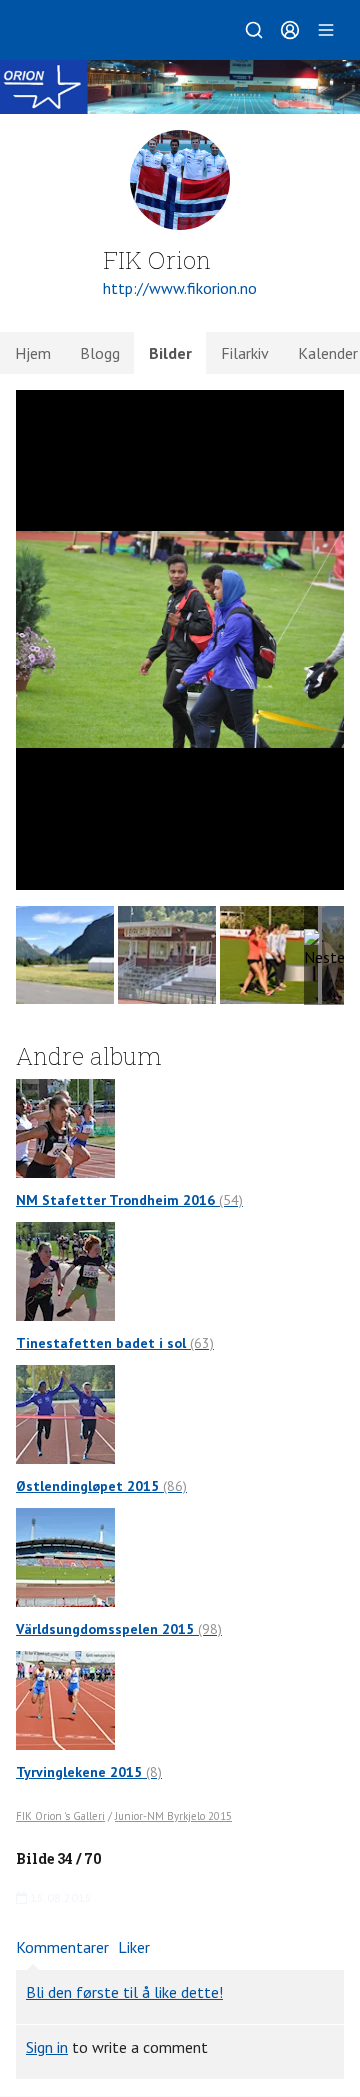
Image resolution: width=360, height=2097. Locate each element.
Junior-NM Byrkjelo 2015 (173, 1816)
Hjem (33, 353)
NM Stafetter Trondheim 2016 (129, 1200)
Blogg (100, 353)
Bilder (170, 353)
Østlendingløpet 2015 (101, 1486)
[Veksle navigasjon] (326, 30)
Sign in (47, 2047)
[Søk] (254, 30)
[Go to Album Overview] (65, 1127)
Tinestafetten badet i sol (115, 1343)
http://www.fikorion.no (180, 288)
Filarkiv (245, 353)
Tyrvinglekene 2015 (89, 1772)
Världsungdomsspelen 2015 (119, 1629)
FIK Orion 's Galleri (60, 1816)
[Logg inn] (290, 30)
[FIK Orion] (180, 87)
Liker (134, 1947)
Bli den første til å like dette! (124, 1992)
